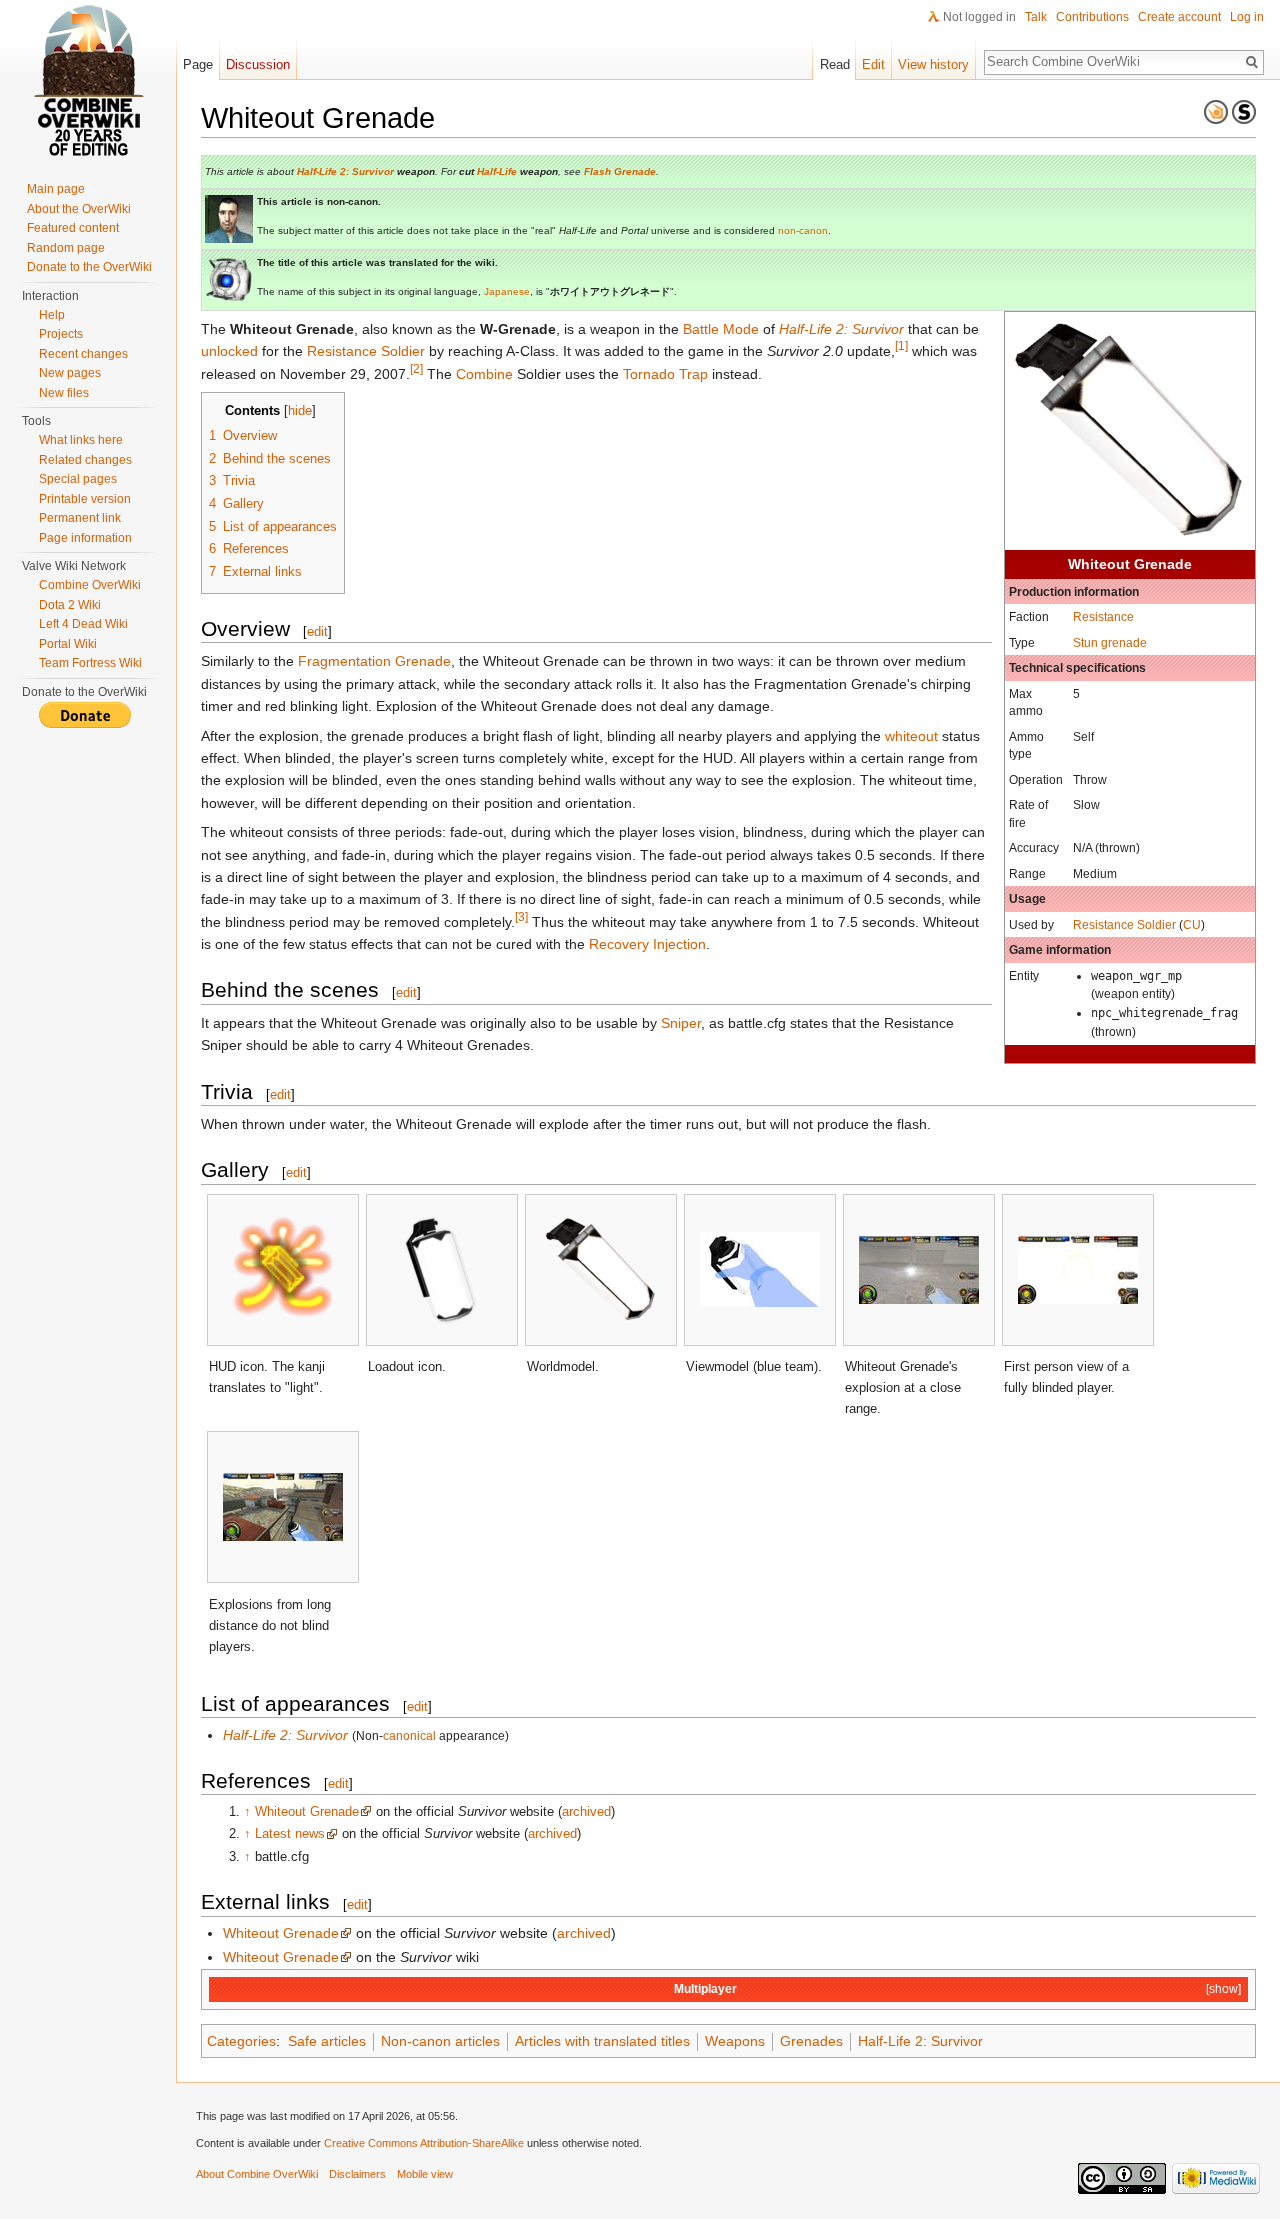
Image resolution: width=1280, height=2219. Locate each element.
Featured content (73, 228)
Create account (1179, 17)
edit (317, 631)
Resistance (1103, 616)
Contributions (1092, 17)
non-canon (803, 230)
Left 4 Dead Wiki (83, 624)
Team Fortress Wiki (90, 663)
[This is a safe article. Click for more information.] (1244, 111)
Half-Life (497, 171)
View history (933, 64)
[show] (1223, 1988)
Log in (1247, 17)
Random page (66, 248)
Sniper (681, 1023)
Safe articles (327, 2041)
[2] (416, 368)
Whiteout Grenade (307, 1811)
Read (835, 64)
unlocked (229, 351)
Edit (873, 64)
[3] (521, 916)
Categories (241, 2041)
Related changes (85, 460)
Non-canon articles (440, 2041)
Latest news (290, 1833)
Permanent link (80, 518)
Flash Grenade (620, 171)
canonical (409, 1735)
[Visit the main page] (88, 80)
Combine (484, 374)
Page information (85, 538)
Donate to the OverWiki (89, 267)
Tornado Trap (665, 374)
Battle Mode (721, 329)
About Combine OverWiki (257, 2174)
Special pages (78, 479)
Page (198, 64)
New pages (70, 373)
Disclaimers (357, 2174)
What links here (81, 440)
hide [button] (300, 411)
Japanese (507, 291)
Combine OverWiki (90, 585)
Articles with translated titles (602, 2041)
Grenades (811, 2041)
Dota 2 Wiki (70, 605)
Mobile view (425, 2174)
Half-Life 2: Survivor (345, 171)
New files (64, 393)
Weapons (735, 2041)
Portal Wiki (68, 644)
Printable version (85, 499)
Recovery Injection (647, 944)
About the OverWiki (79, 209)
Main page (56, 189)
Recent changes (83, 354)
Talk (1036, 17)
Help (52, 315)
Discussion (258, 64)
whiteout (911, 736)
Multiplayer (705, 1988)
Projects (61, 334)
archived (586, 1811)
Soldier (1156, 924)
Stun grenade (1110, 642)
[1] (901, 346)
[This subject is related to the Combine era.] (1216, 111)
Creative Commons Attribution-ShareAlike (424, 2143)
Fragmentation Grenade (374, 661)
